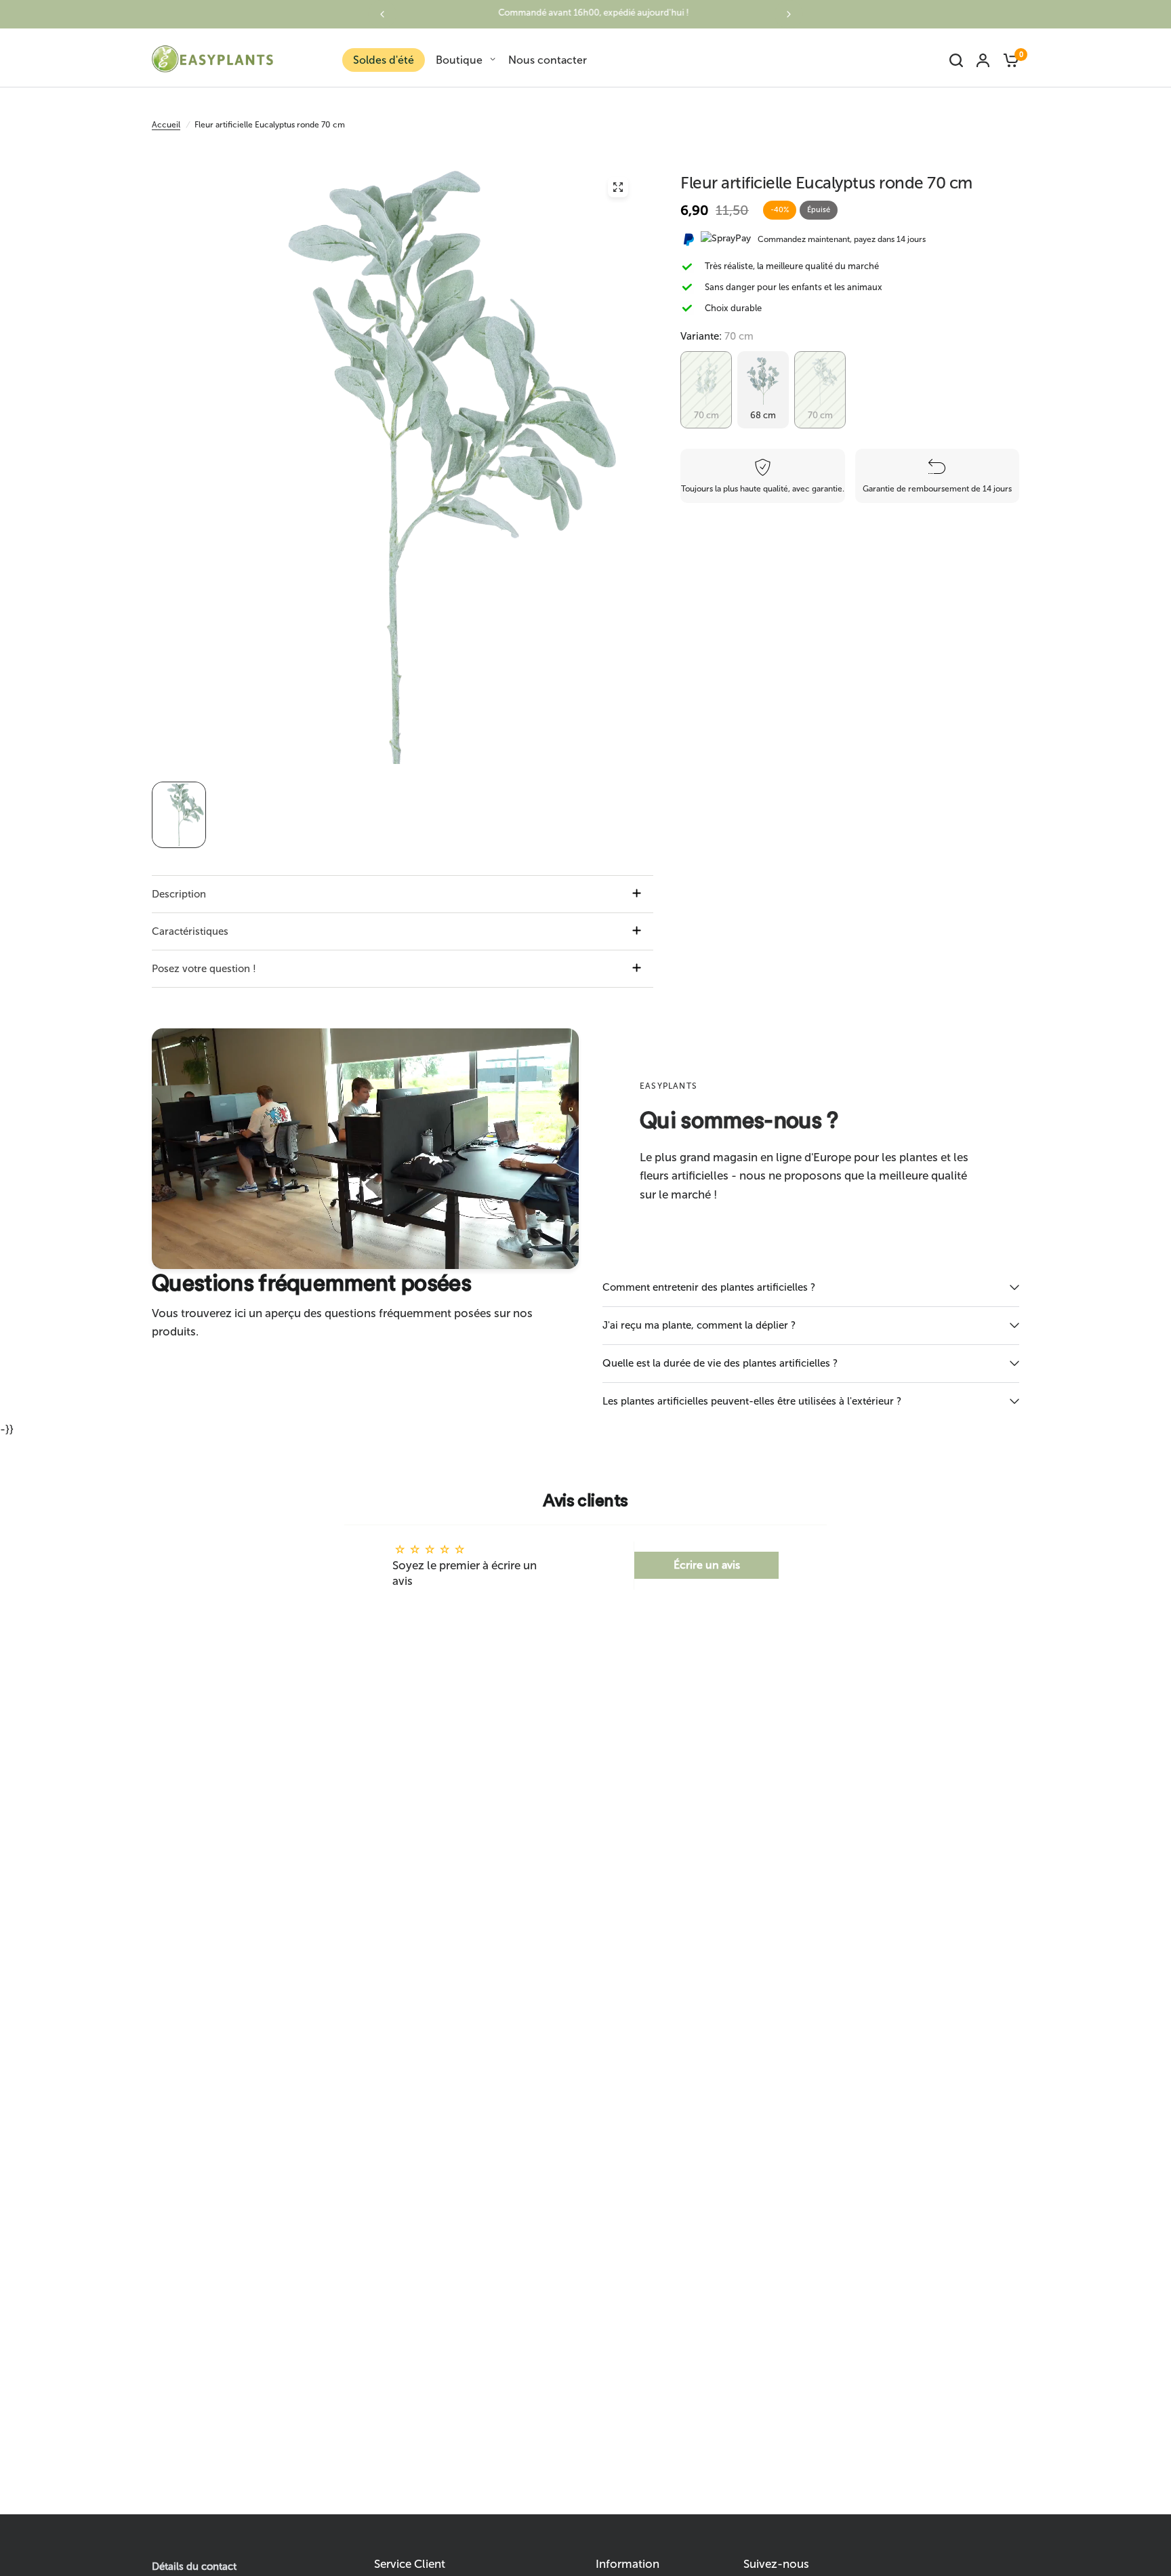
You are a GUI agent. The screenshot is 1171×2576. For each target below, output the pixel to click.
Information (628, 2564)
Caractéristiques (190, 931)
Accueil (166, 125)
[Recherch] (956, 60)
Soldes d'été (384, 60)
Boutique (459, 60)
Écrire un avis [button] (707, 1565)
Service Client (410, 2564)
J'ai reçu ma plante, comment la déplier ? (699, 1325)
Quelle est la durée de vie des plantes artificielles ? (720, 1363)
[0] (1008, 60)
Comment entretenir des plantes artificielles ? (709, 1287)
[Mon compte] (983, 60)
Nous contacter (548, 60)
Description (179, 894)
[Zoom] (618, 187)
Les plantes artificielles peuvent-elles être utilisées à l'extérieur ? (752, 1401)
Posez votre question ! (204, 969)
